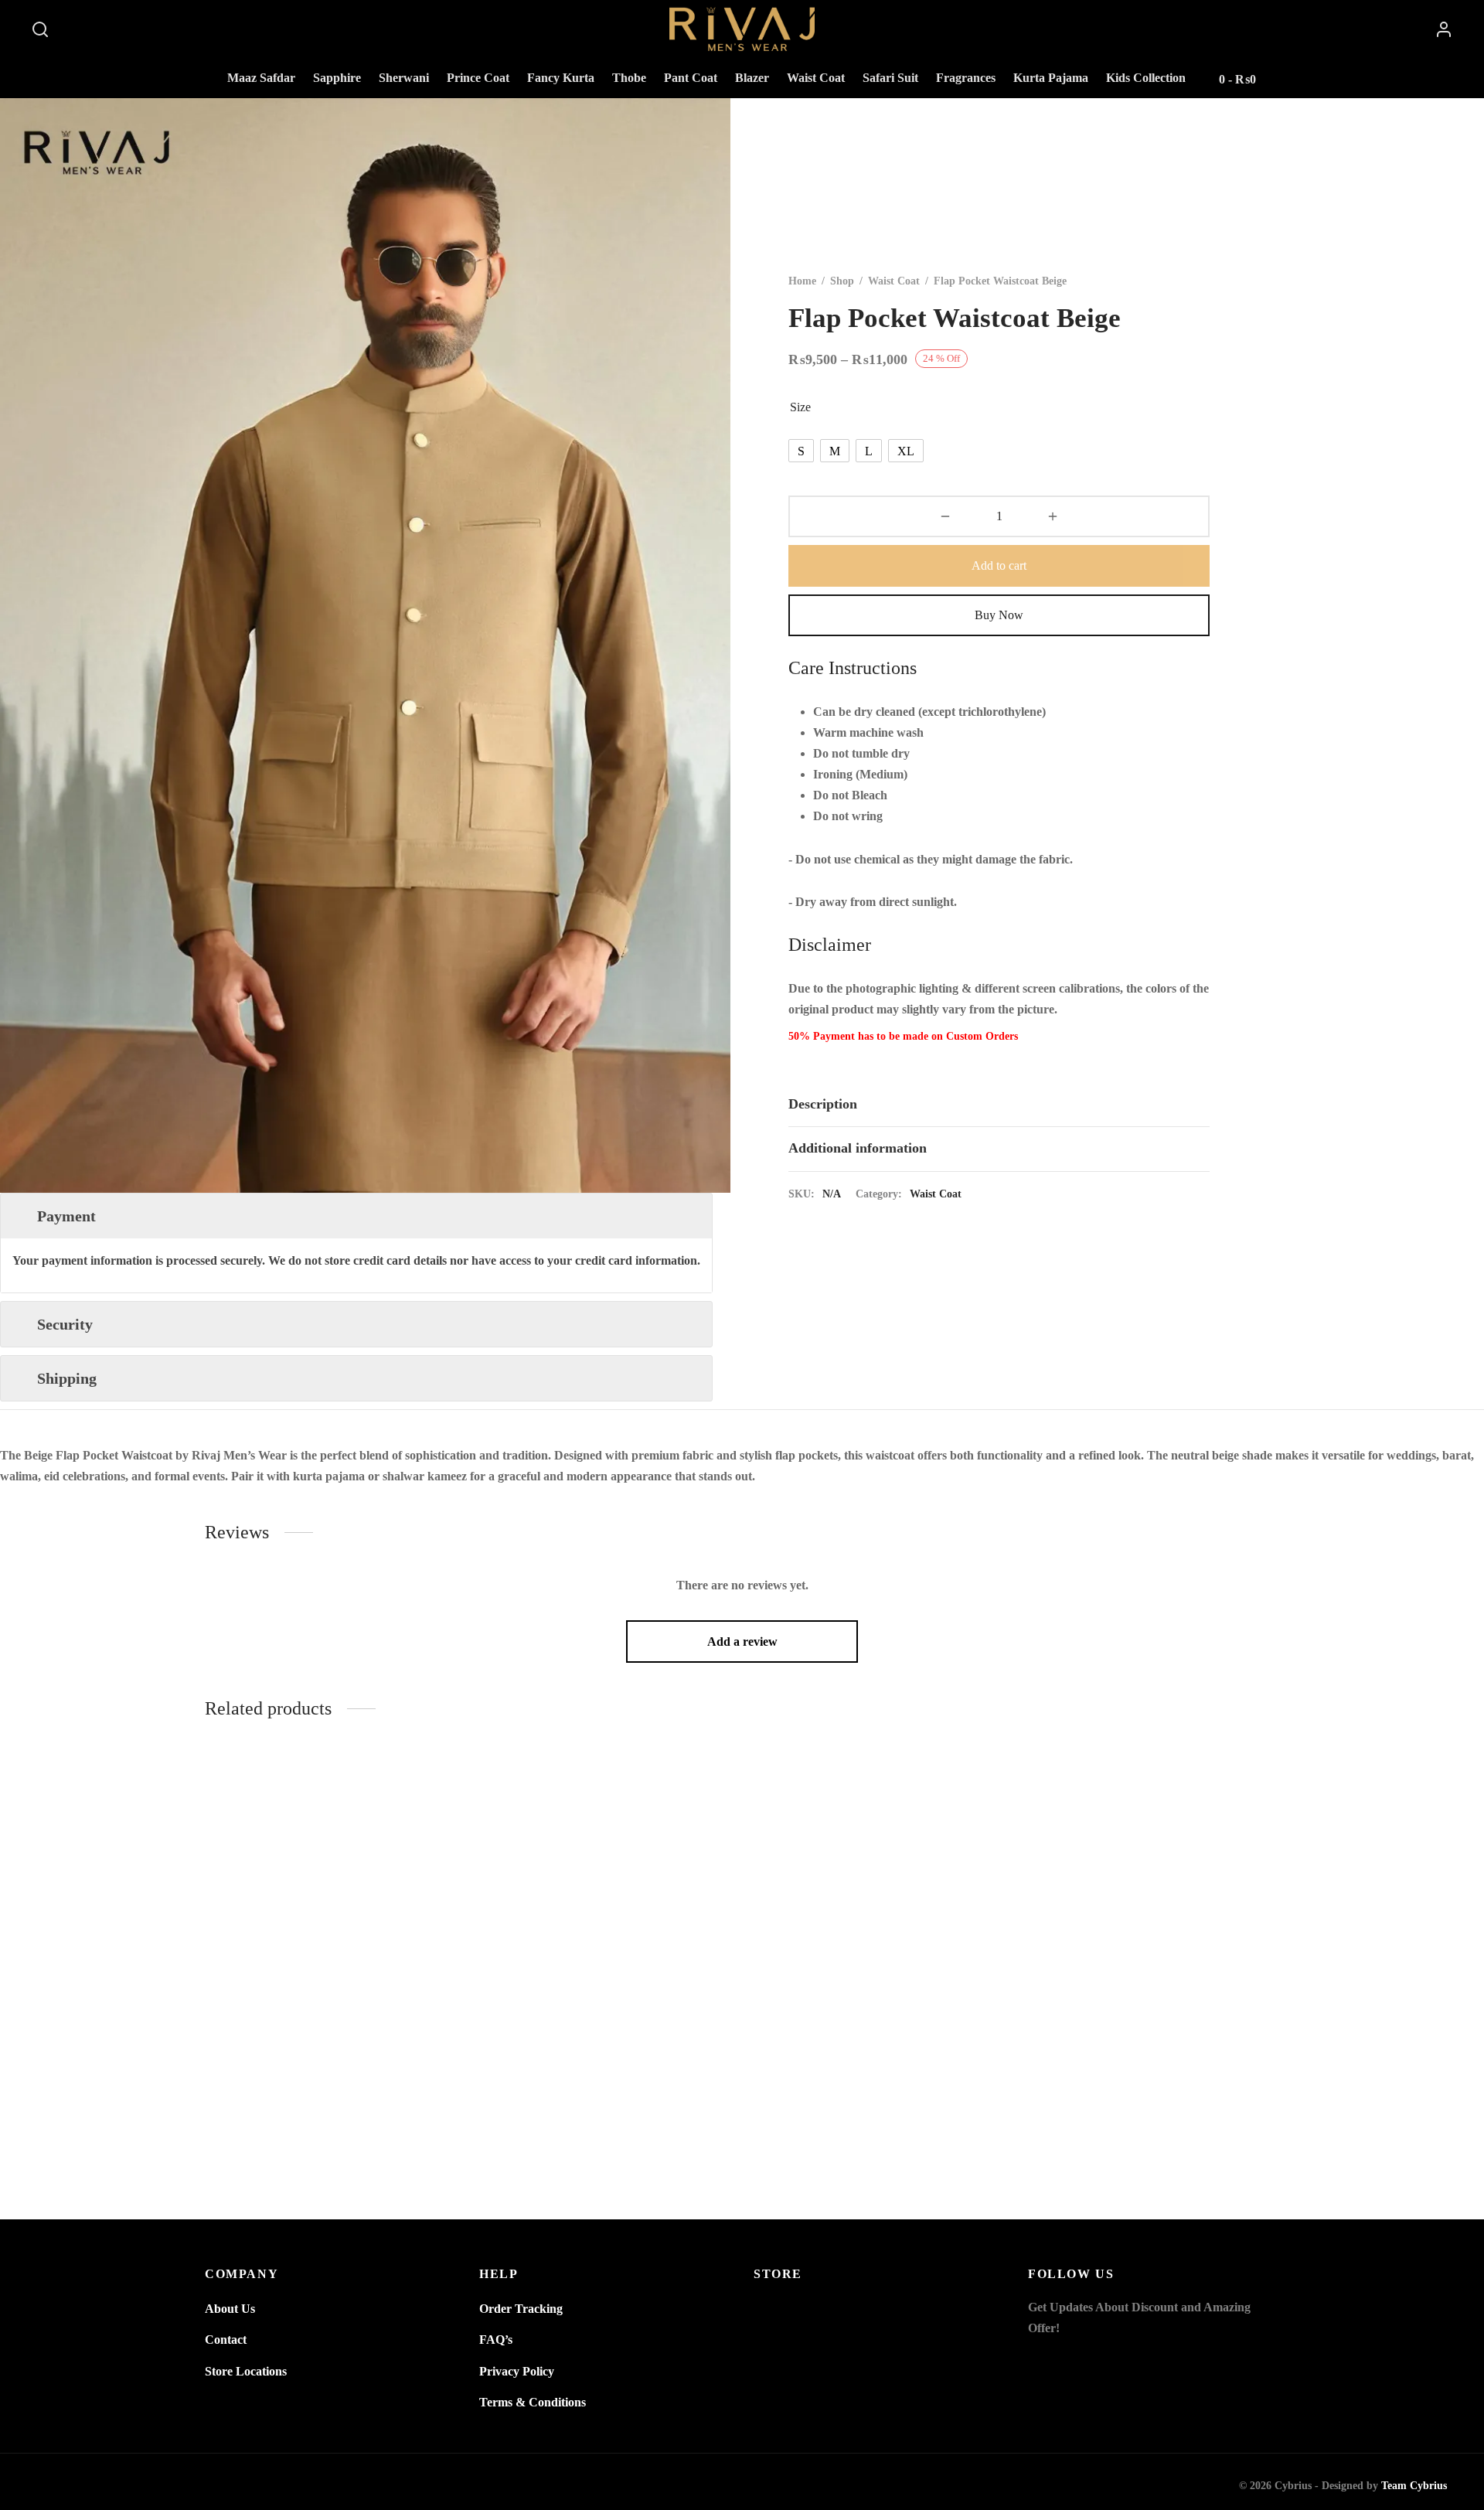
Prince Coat (478, 78)
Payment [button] (66, 1216)
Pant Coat (691, 78)
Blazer (752, 78)
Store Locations (246, 2371)
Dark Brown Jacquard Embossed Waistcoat (880, 2132)
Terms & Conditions (533, 2402)
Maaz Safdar (261, 78)
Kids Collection (1146, 78)
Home (802, 281)
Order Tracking (521, 2309)
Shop (842, 281)
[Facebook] (1040, 2358)
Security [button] (65, 1324)
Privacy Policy (517, 2371)
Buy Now (999, 615)
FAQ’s (496, 2340)
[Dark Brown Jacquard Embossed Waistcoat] (879, 1934)
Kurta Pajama (1051, 78)
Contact (226, 2340)
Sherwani (404, 78)
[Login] (1444, 29)
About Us (230, 2309)
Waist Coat (816, 78)
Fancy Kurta (561, 78)
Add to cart (999, 565)
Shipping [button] (67, 1378)
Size (800, 407)
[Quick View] (430, 1823)
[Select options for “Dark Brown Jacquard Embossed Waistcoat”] (979, 1787)
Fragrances (966, 78)
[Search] (40, 29)
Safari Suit (890, 78)
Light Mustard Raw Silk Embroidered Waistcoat (331, 2132)
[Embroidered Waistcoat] (605, 1934)
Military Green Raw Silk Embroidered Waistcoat (1154, 2132)
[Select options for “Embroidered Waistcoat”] (704, 1787)
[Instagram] (1070, 2358)
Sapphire (337, 78)
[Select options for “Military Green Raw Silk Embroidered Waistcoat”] (1253, 1787)
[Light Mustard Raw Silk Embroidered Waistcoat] (330, 1934)
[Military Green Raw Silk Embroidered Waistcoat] (1154, 1934)
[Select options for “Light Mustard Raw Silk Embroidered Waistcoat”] (430, 1787)
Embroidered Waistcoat (605, 2132)
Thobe (629, 78)
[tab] (999, 1105)
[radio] (801, 451)
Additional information (858, 1149)
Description (823, 1104)
